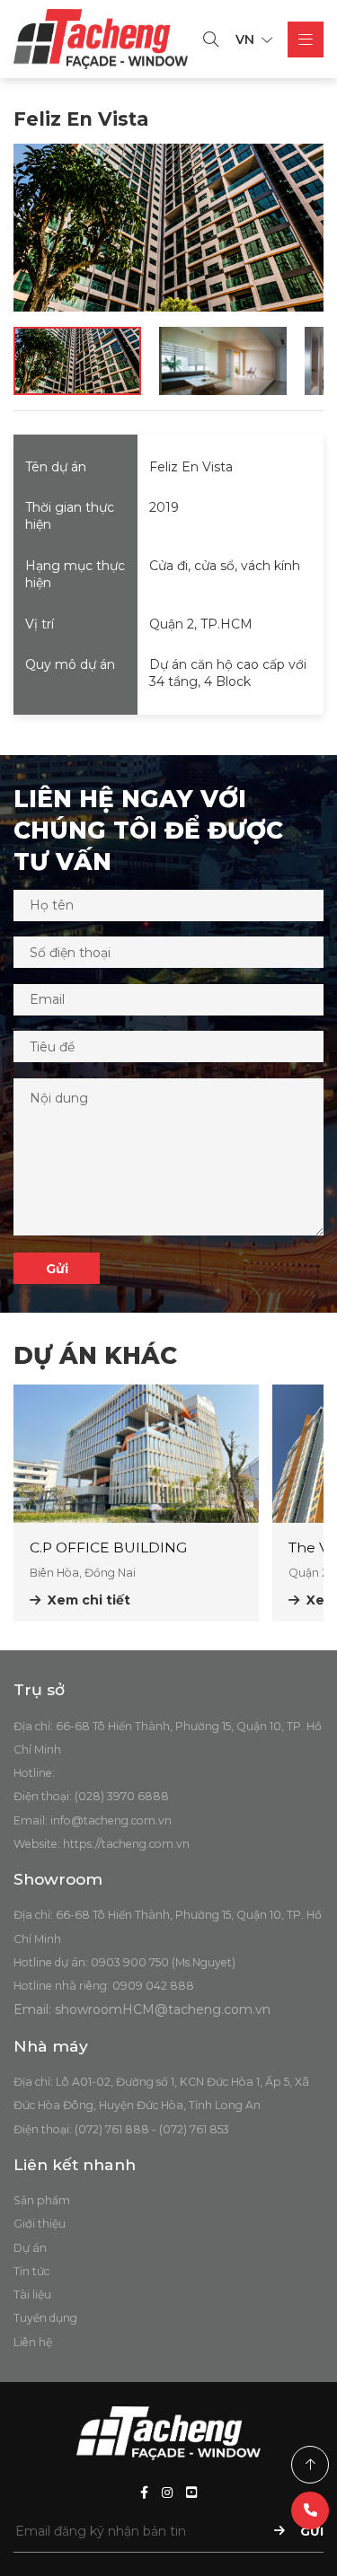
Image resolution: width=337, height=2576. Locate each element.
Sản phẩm (42, 2200)
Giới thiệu (40, 2224)
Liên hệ (33, 2342)
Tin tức (31, 2271)
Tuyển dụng (45, 2318)
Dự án (30, 2248)
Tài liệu (32, 2295)
